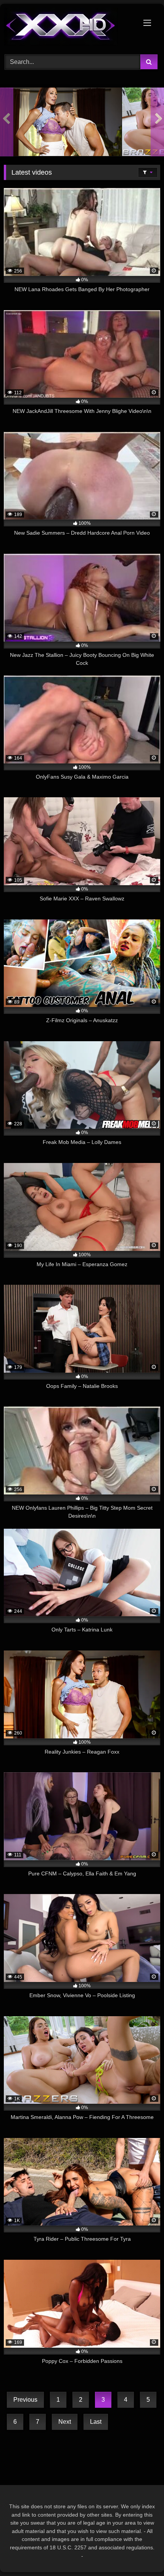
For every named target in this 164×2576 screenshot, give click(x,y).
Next (65, 2422)
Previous (25, 2400)
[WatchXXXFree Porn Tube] (67, 28)
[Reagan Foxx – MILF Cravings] (61, 122)
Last (96, 2422)
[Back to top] (140, 2553)
